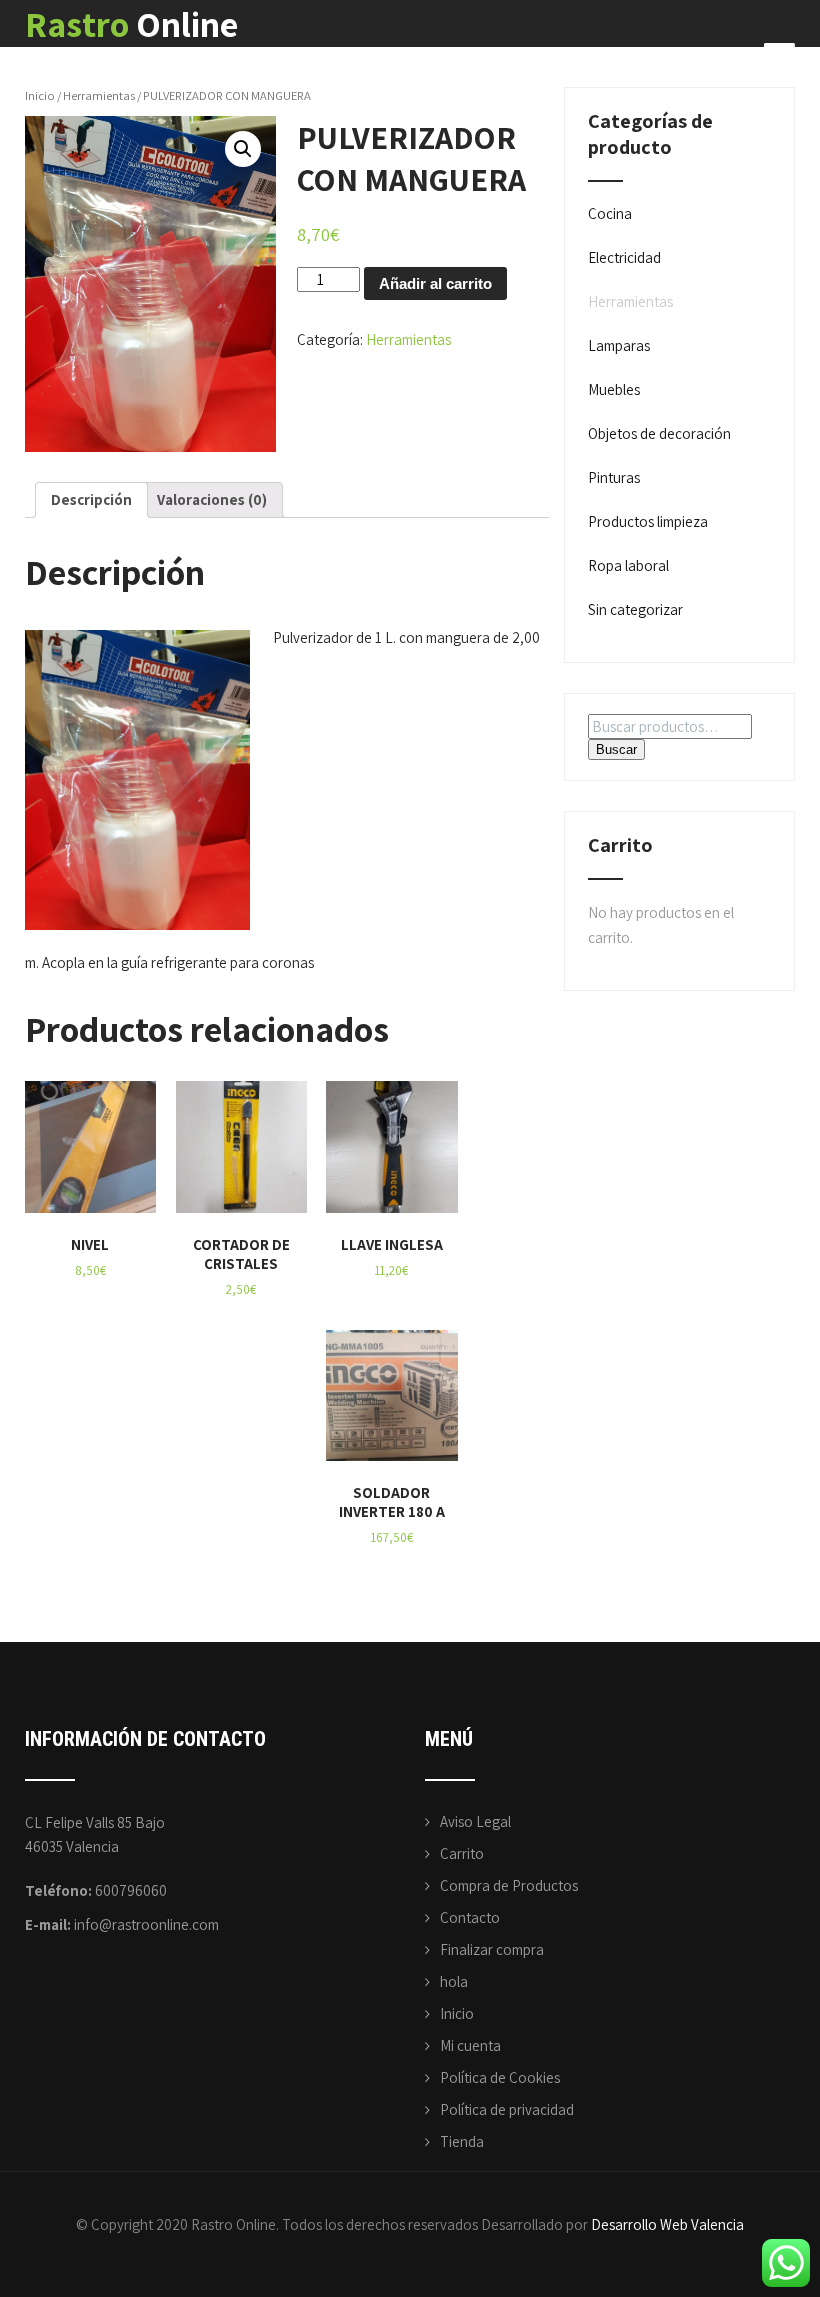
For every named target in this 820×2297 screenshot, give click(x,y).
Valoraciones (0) (212, 499)
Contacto (470, 1917)
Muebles (614, 389)
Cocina (610, 213)
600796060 (131, 1890)
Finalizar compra (492, 1949)
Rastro (131, 23)
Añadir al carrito (435, 283)
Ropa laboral (628, 565)
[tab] (91, 500)
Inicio (40, 95)
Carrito (462, 1853)
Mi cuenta (470, 2045)
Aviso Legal (475, 1821)
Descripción (91, 499)
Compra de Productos (509, 1885)
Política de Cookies (500, 2077)
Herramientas (99, 95)
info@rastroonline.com (146, 1924)
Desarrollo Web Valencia (667, 2224)
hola (454, 1981)
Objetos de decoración (659, 433)
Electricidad (624, 257)
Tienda (462, 2141)
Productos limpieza (648, 521)
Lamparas (619, 345)
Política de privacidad (507, 2109)
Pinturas (614, 477)
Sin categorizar (635, 609)
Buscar (616, 749)
